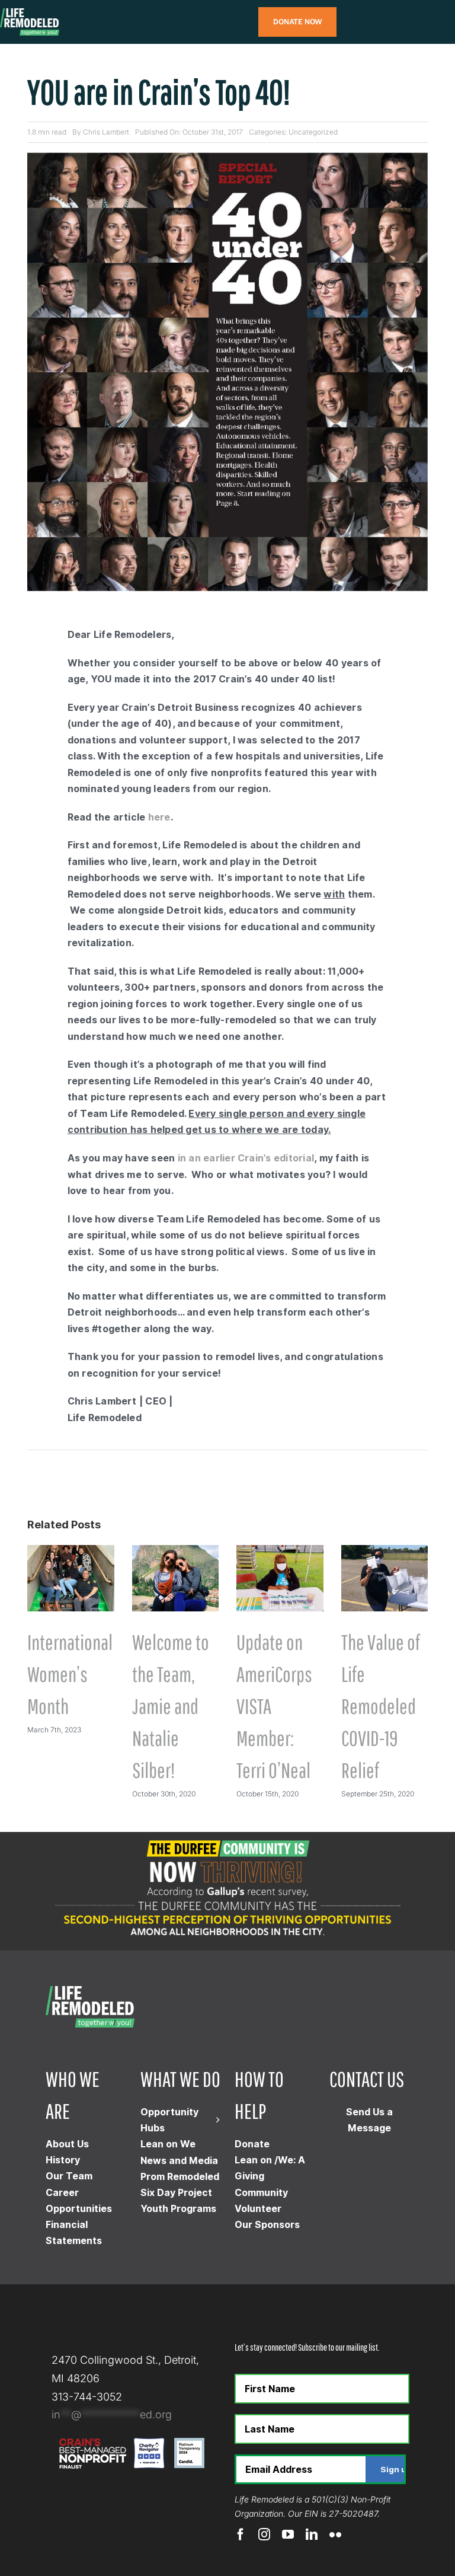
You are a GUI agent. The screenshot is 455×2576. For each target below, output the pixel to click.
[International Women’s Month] (71, 1551)
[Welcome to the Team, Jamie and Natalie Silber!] (176, 1551)
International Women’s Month (70, 1674)
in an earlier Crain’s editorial (246, 1158)
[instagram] (264, 2534)
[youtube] (288, 2534)
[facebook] (241, 2534)
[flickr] (335, 2534)
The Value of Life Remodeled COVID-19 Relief (381, 1706)
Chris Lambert (106, 132)
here (159, 817)
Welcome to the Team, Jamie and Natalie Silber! (171, 1706)
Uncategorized (313, 132)
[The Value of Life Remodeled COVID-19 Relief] (385, 1551)
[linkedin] (312, 2534)
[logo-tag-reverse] (30, 13)
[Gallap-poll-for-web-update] (227, 1837)
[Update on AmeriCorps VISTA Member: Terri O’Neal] (280, 1551)
